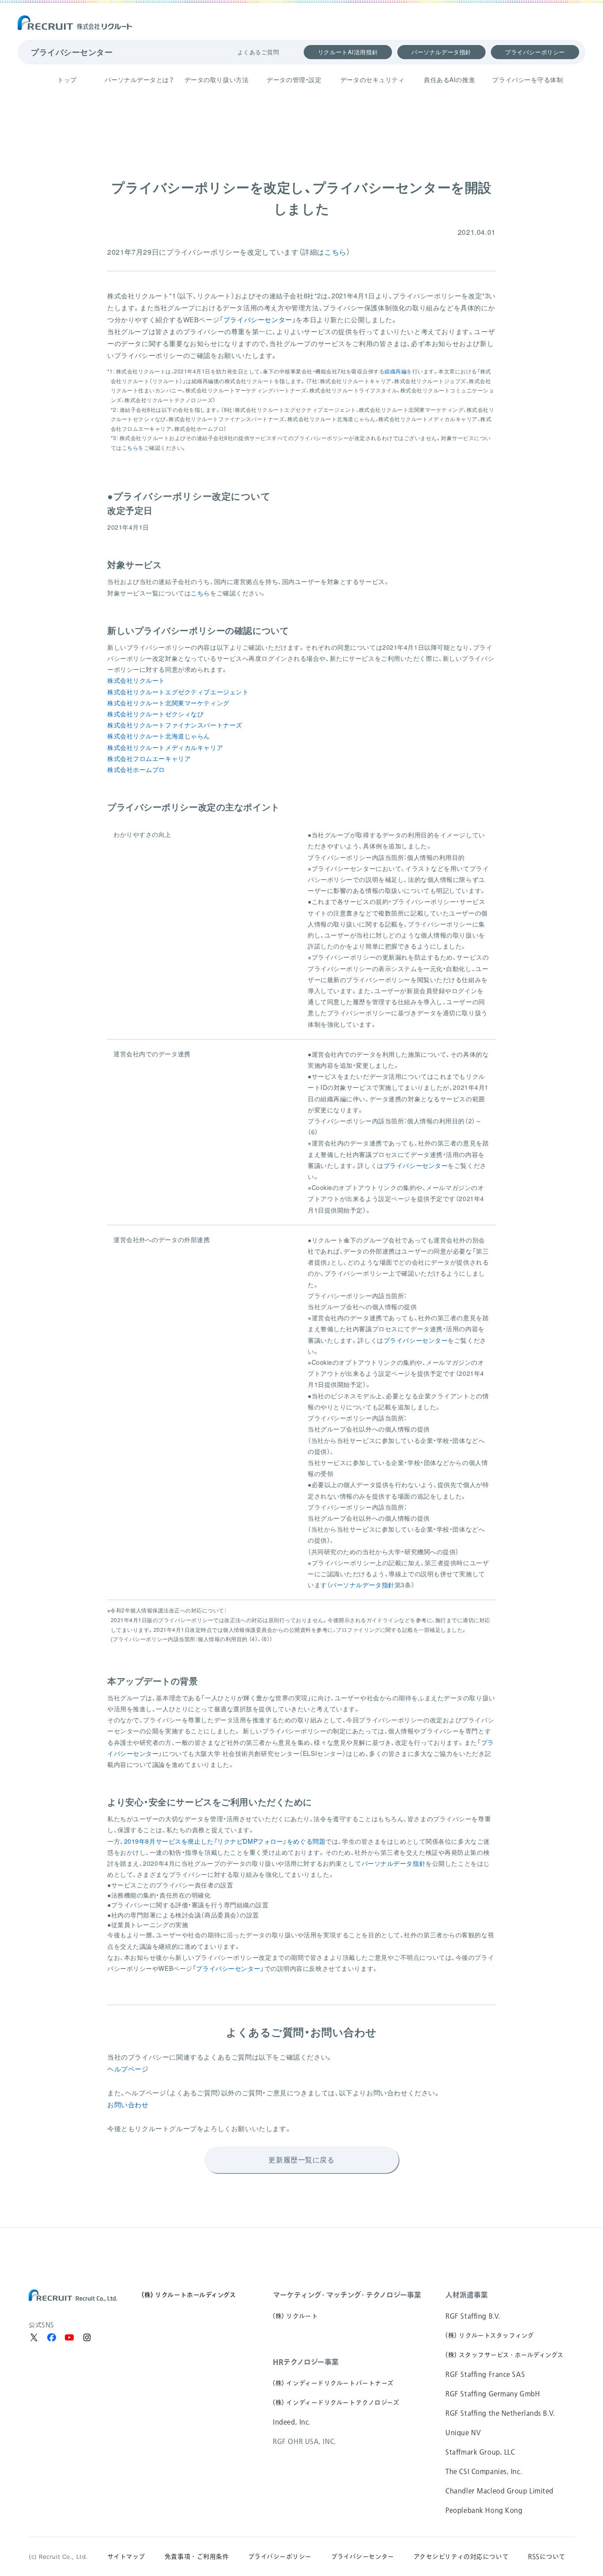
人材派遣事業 (467, 2295)
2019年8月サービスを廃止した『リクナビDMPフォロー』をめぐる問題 (225, 1841)
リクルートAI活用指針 (348, 52)
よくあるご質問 (258, 52)
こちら (335, 252)
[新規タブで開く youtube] (69, 2338)
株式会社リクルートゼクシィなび (155, 714)
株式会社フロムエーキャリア (149, 758)
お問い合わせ (128, 2104)
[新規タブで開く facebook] (52, 2338)
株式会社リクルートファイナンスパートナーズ (175, 725)
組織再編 (396, 371)
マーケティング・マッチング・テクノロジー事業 (347, 2295)
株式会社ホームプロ (136, 769)
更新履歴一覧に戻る (301, 2160)
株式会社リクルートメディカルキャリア (165, 747)
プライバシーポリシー (535, 52)
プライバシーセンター (72, 52)
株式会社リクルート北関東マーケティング (168, 703)
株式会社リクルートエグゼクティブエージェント (178, 692)
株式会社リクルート (136, 680)
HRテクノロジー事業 (306, 2362)
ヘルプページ (128, 2069)
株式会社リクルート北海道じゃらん (159, 736)
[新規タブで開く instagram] (87, 2338)
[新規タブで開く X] (34, 2338)
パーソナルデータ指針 (441, 52)
